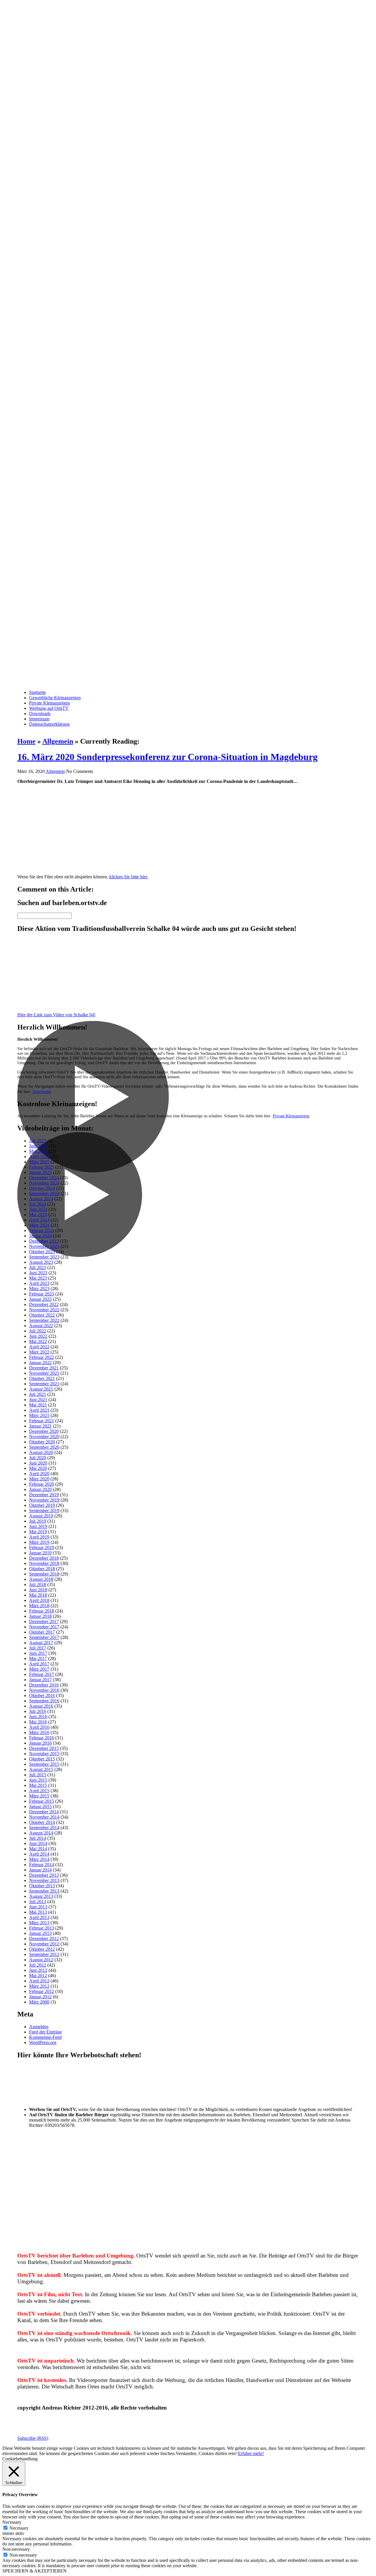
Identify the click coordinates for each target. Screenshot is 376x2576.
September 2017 (44, 1637)
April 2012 (39, 1981)
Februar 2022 (42, 1357)
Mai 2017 (38, 1658)
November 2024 (44, 1183)
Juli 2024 (38, 1204)
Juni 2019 (38, 1526)
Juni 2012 (38, 1970)
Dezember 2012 (44, 1939)
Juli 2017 (38, 1648)
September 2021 (44, 1384)
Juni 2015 (38, 1780)
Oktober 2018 (42, 1569)
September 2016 (44, 1701)
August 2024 (41, 1199)
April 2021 (39, 1410)
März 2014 (39, 1859)
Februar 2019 (42, 1548)
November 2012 (44, 1944)
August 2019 (41, 1516)
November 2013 (44, 1880)
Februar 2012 (42, 1991)
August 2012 (41, 1960)
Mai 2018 (38, 1595)
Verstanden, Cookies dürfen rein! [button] (206, 2453)
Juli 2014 (38, 1838)
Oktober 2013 (42, 1886)
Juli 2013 (38, 1902)
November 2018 (44, 1563)
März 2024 (39, 1225)
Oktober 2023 (42, 1252)
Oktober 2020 (42, 1442)
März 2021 (39, 1415)
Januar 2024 (40, 1236)
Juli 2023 (38, 1267)
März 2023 (39, 1289)
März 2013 (39, 1923)
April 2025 (39, 1156)
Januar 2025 (40, 1172)
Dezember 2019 (44, 1495)
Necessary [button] (12, 2522)
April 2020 (39, 1474)
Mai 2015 (38, 1785)
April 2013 (39, 1917)
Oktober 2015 (42, 1759)
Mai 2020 (38, 1468)
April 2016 (39, 1727)
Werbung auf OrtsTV (49, 708)
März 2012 (39, 1986)
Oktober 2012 (42, 1949)
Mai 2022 (38, 1341)
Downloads (40, 714)
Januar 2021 (40, 1426)
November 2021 (44, 1373)
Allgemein (58, 741)
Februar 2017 (42, 1674)
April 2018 (39, 1600)
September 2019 (44, 1511)
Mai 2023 (38, 1278)
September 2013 (44, 1891)
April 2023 (39, 1283)
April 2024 (39, 1220)
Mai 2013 (38, 1912)
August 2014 (41, 1833)
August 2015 (41, 1769)
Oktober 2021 (42, 1378)
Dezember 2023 (44, 1241)
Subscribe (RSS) (33, 2438)
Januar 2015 (40, 1806)
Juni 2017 (38, 1653)
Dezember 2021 (44, 1368)
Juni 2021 (38, 1400)
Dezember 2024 (44, 1178)
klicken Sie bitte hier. (129, 877)
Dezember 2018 (44, 1558)
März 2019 (39, 1542)
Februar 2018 (42, 1611)
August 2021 (41, 1389)
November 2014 (44, 1817)
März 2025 (39, 1162)
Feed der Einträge (46, 2032)
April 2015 (39, 1791)
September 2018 (44, 1574)
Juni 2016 (38, 1717)
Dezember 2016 (44, 1685)
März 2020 (39, 1479)
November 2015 (44, 1754)
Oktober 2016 (42, 1695)
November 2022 (44, 1310)
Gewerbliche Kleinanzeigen (55, 698)
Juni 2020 (38, 1463)
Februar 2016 (42, 1738)
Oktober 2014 (42, 1822)
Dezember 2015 (44, 1748)
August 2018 (41, 1579)
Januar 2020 (40, 1489)
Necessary (19, 2528)
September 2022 (44, 1320)
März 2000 (39, 2002)
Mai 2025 (38, 1151)
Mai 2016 (38, 1722)
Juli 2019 (38, 1521)
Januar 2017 (40, 1680)
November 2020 (44, 1437)
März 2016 (39, 1732)
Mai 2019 (38, 1532)
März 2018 (39, 1606)
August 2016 (41, 1706)
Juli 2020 (38, 1458)
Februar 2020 (42, 1484)
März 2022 (39, 1352)
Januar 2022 (40, 1363)
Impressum (39, 719)
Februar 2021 (42, 1421)
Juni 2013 (38, 1907)
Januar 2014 (40, 1870)
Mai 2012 (38, 1976)
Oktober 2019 (42, 1505)
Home (26, 741)
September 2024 (44, 1193)
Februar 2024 (42, 1230)
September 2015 (44, 1764)
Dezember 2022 (44, 1304)
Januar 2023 (40, 1299)
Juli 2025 (38, 1141)
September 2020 (44, 1447)
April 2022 (39, 1347)
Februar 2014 (42, 1865)
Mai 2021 (38, 1405)
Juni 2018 (38, 1590)
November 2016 (44, 1690)
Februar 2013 (42, 1928)
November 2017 (44, 1627)
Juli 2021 (38, 1394)
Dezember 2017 (44, 1621)
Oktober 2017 (42, 1632)
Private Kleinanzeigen (49, 703)
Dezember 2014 (44, 1812)
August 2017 (41, 1643)
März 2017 (39, 1669)
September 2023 (44, 1257)
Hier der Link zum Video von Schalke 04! (56, 1015)
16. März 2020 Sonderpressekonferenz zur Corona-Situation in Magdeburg (167, 757)
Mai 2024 (38, 1215)
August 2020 (41, 1452)
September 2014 (44, 1828)
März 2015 (39, 1796)
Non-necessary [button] (16, 2549)
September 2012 (44, 1954)
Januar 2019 (40, 1553)
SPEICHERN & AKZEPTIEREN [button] (35, 2571)
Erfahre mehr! (251, 2453)
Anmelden (39, 2027)
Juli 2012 (38, 1965)
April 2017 (39, 1664)
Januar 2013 (40, 1933)
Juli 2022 (38, 1331)
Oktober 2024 (42, 1188)
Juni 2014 (38, 1843)
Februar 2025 (42, 1167)
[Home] (188, 342)
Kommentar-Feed (45, 2037)
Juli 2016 (38, 1711)
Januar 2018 (40, 1616)
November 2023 (44, 1246)
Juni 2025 (38, 1146)
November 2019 (44, 1500)
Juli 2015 (38, 1775)
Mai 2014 (38, 1849)
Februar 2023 (42, 1294)
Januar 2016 (40, 1743)
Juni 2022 (38, 1336)
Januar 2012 (40, 1997)
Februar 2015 (42, 1801)
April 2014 (39, 1854)
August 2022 (41, 1326)
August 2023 (41, 1262)
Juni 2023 (38, 1273)
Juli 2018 (38, 1584)
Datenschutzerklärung (49, 724)
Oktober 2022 (42, 1315)
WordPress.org (43, 2042)
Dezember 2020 (44, 1431)
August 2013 (41, 1896)
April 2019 (39, 1537)
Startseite (37, 692)
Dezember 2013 (44, 1875)
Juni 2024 (38, 1209)
